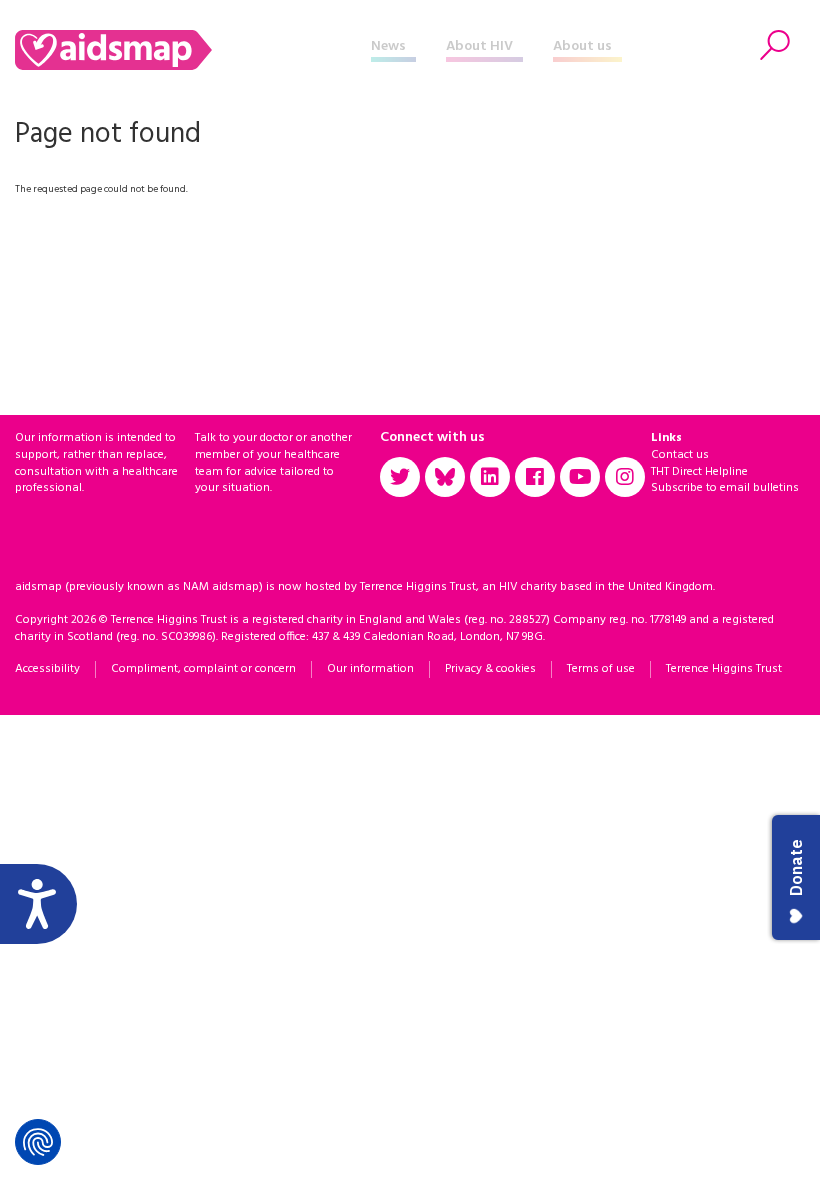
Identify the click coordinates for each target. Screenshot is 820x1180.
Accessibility (47, 669)
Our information (370, 669)
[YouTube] (580, 477)
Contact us (680, 455)
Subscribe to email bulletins (725, 488)
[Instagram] (625, 477)
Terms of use (601, 669)
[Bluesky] (445, 477)
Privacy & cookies (490, 669)
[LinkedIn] (490, 477)
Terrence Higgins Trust (724, 669)
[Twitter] (400, 477)
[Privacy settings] (38, 1142)
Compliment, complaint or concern (203, 669)
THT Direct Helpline (699, 472)
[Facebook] (535, 477)
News (388, 46)
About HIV (479, 46)
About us (582, 46)
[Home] (193, 50)
